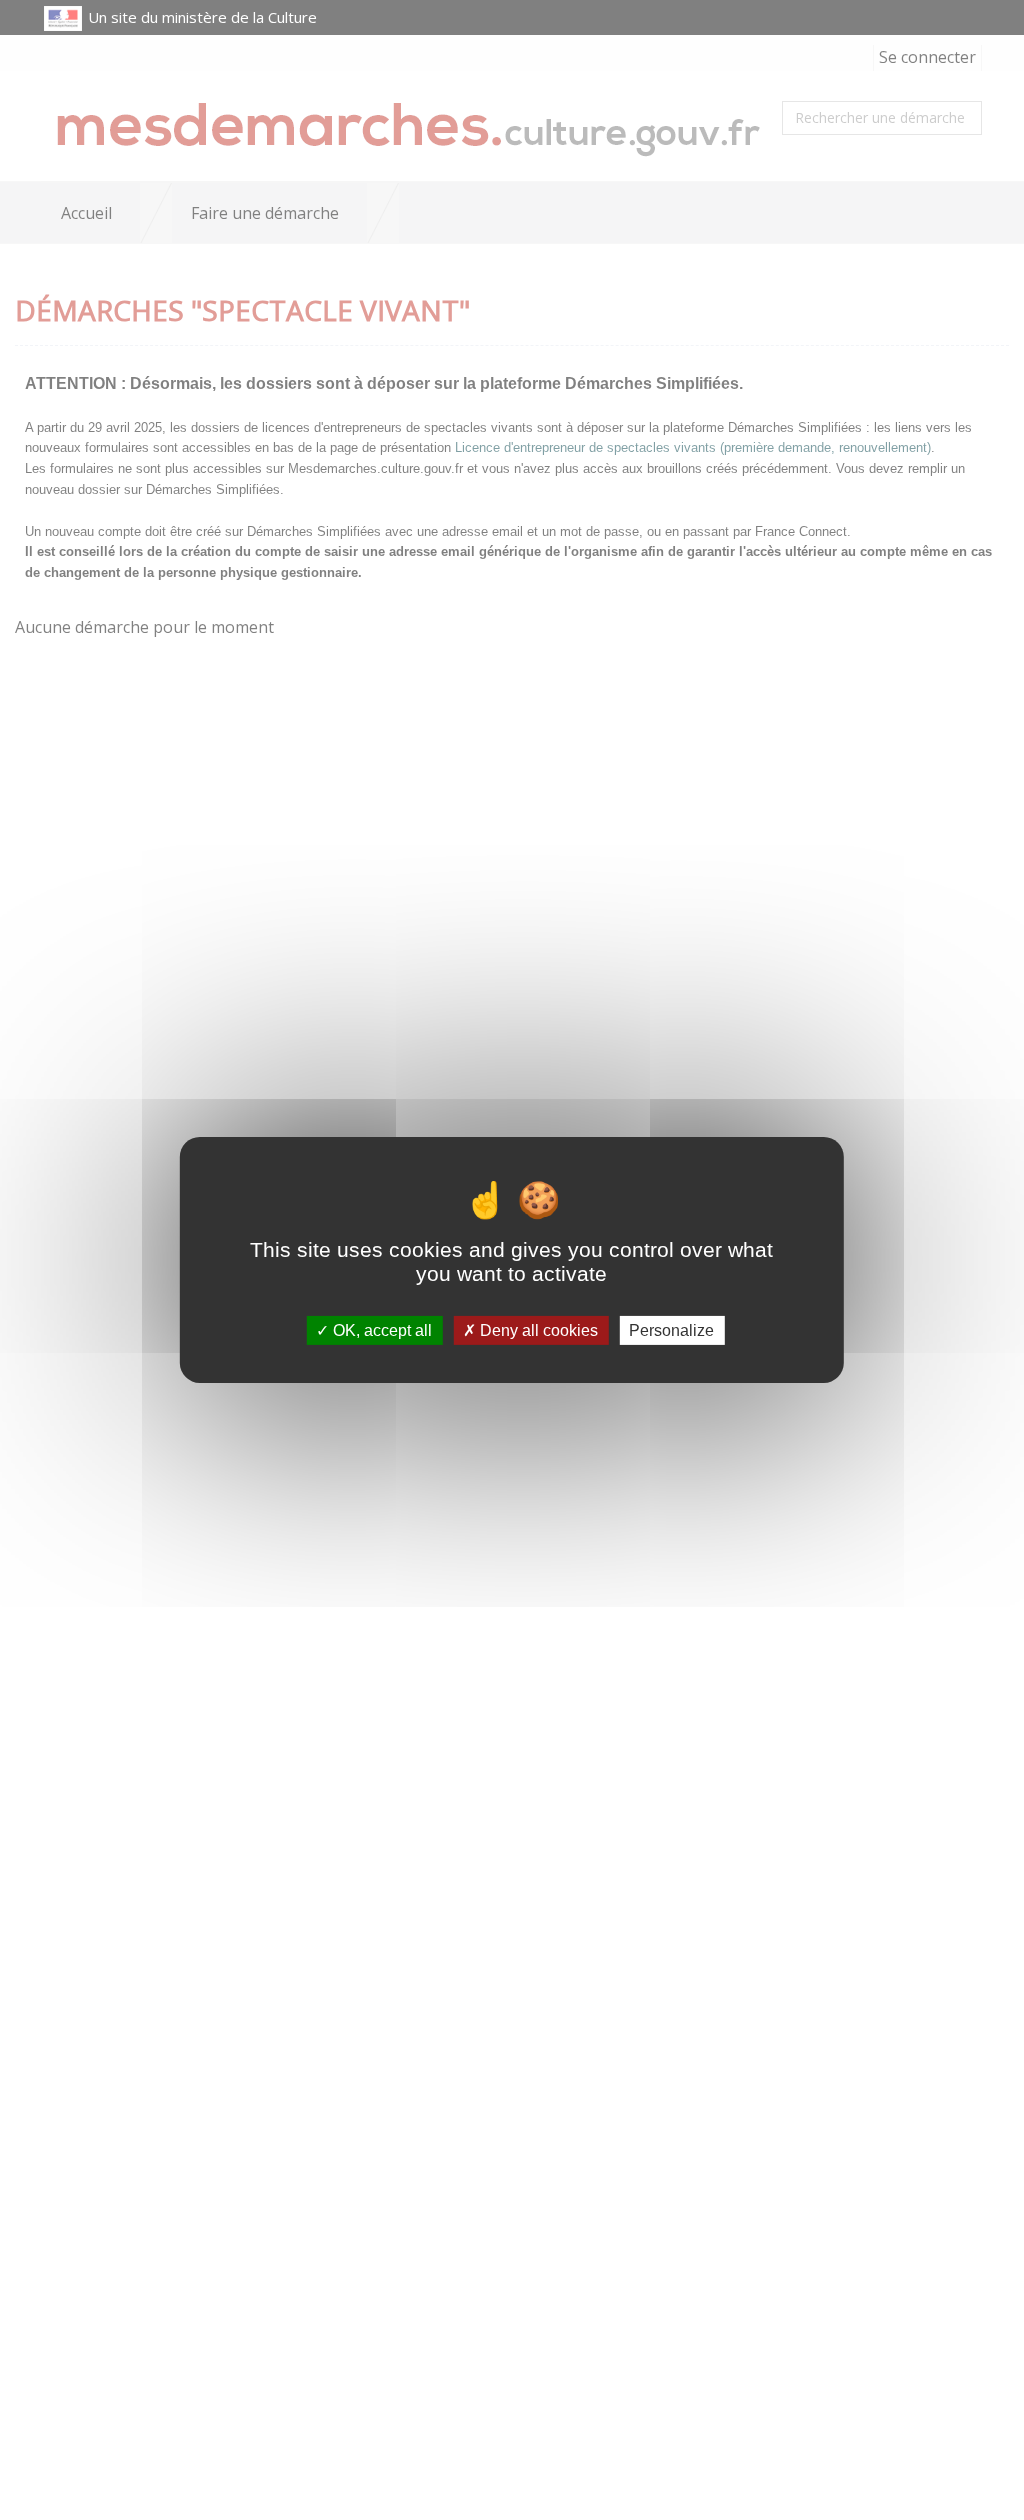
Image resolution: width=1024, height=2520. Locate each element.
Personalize (671, 1330)
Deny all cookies (537, 1330)
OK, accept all (380, 1330)
